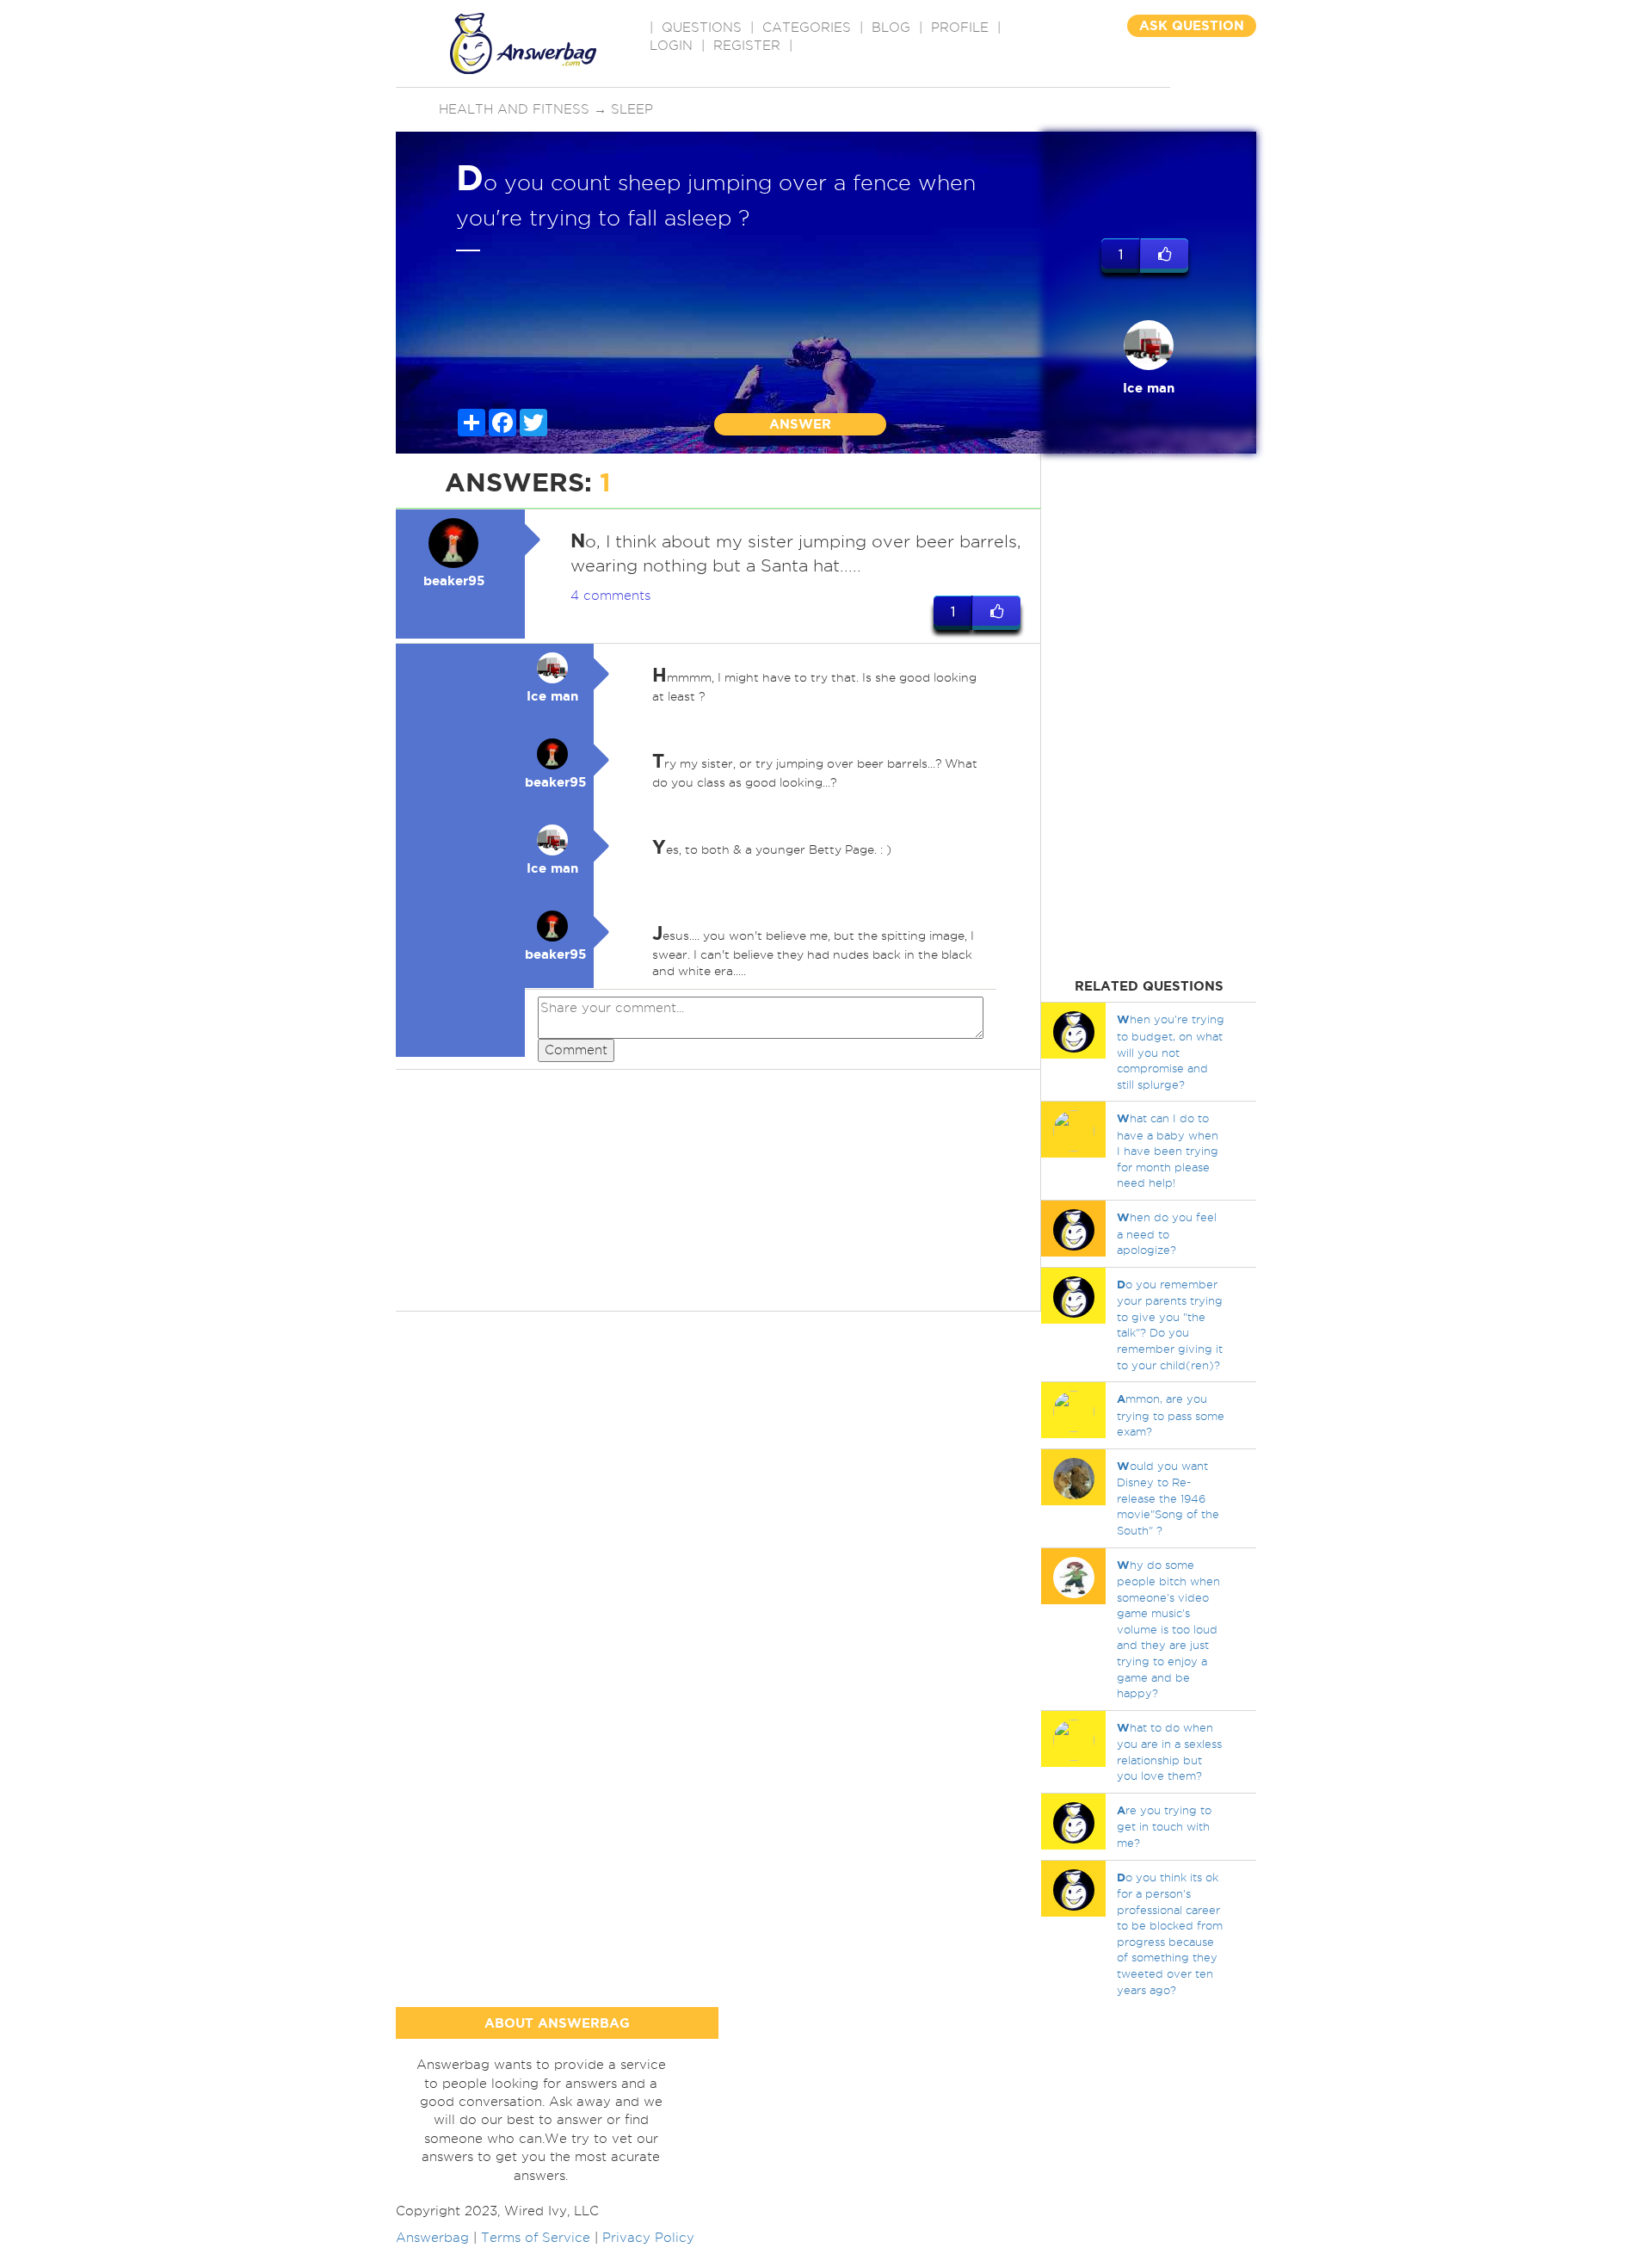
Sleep (632, 109)
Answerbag (432, 2238)
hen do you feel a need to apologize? (1167, 1233)
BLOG (891, 28)
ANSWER (800, 424)
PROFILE (960, 28)
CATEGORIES (807, 28)
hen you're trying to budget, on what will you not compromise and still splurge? (1171, 1051)
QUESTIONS (702, 28)
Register (747, 46)
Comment (576, 1050)
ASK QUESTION (1192, 25)
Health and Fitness (514, 109)
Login (671, 46)
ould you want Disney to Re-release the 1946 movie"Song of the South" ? (1168, 1498)
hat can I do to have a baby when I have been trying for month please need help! (1168, 1150)
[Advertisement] (718, 1190)
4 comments (610, 596)
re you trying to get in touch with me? (1164, 1826)
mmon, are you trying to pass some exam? (1171, 1415)
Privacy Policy (648, 2238)
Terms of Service (536, 2238)
